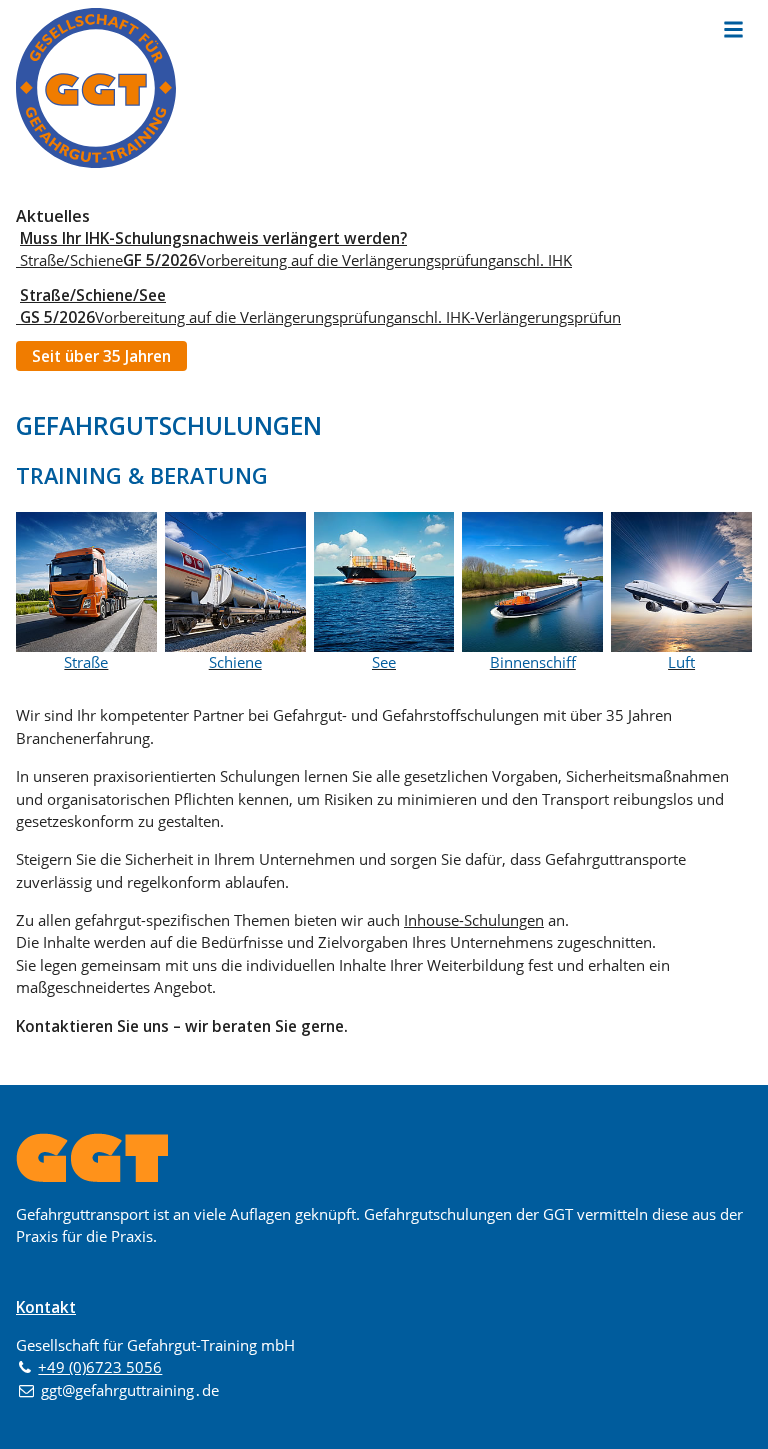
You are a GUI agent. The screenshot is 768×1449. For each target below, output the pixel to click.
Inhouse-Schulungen (474, 920)
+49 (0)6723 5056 (100, 1367)
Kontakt (46, 1307)
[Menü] (733, 29)
